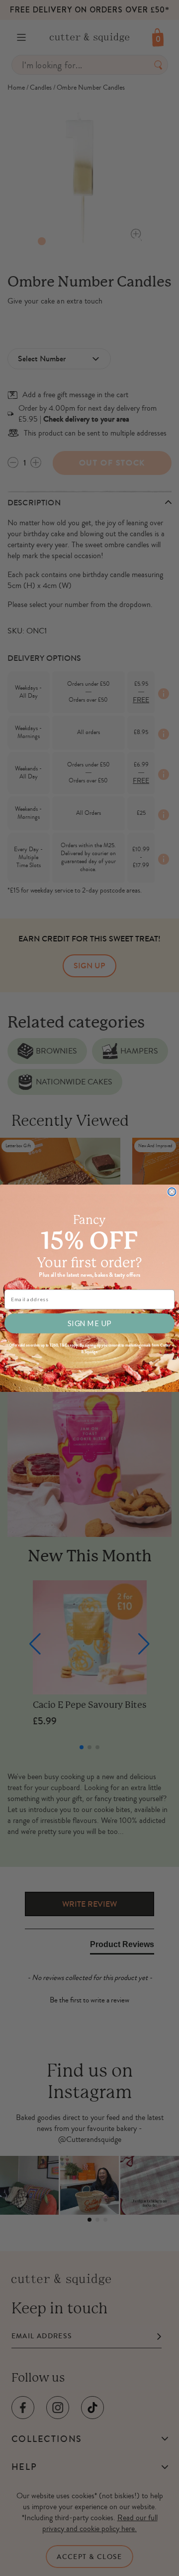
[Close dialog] (172, 1192)
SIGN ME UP (89, 1323)
